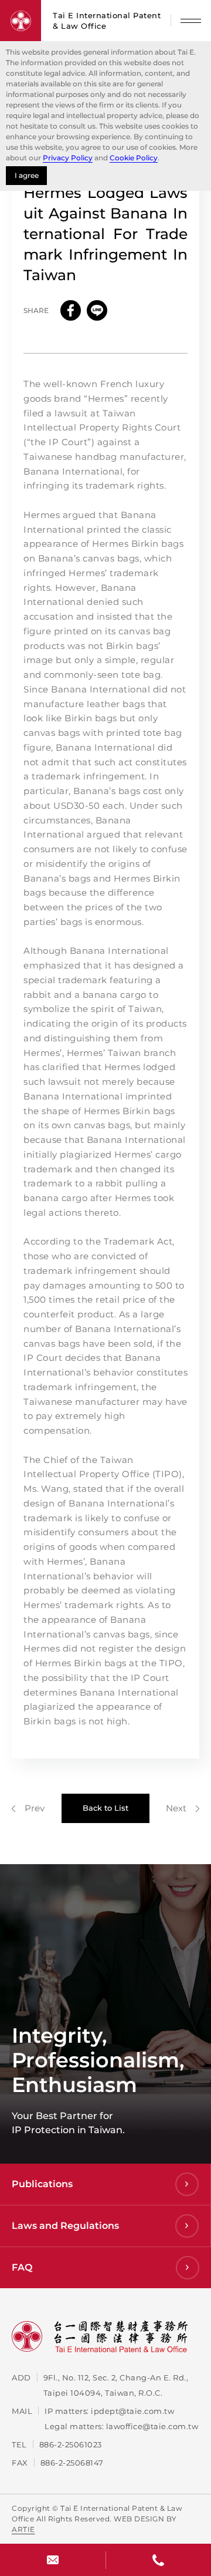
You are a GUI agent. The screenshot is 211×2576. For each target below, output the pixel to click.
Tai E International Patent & (107, 21)
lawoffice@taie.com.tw (152, 2426)
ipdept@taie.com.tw (132, 2411)
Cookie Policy (134, 158)
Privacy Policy (68, 158)
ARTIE (23, 2529)
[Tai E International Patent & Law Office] (21, 21)
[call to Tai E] (158, 2560)
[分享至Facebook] (71, 310)
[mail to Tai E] (53, 2560)
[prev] (28, 1808)
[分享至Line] (97, 310)
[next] (183, 1808)
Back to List (105, 1808)
